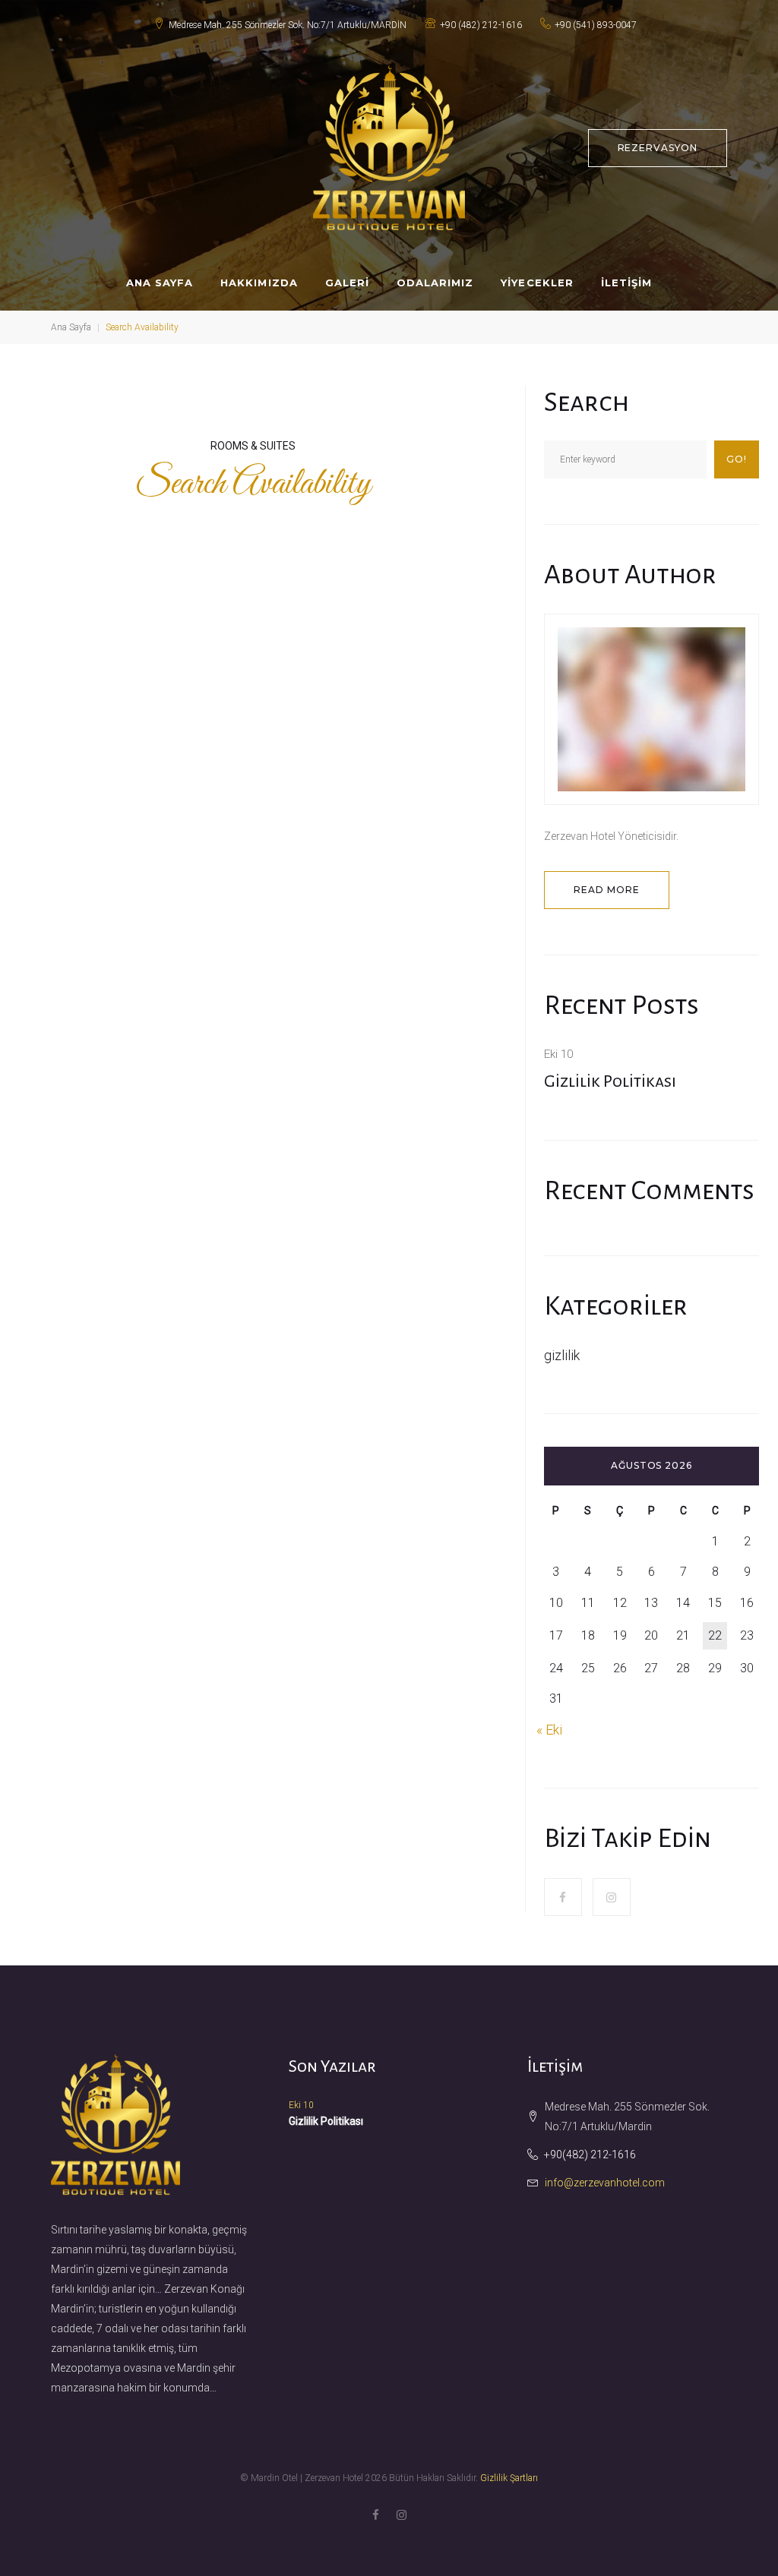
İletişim (626, 283)
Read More (607, 890)
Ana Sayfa (160, 283)
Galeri (347, 283)
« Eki (549, 1730)
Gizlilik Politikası (610, 1081)
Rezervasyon (658, 148)
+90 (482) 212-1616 (481, 25)
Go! (737, 459)
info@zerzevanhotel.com (605, 2183)
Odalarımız (435, 283)
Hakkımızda (259, 283)
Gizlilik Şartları (509, 2478)
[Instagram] (612, 1897)
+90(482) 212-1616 (590, 2155)
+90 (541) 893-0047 (596, 25)
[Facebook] (563, 1897)
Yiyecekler (537, 283)
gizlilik (562, 1355)
